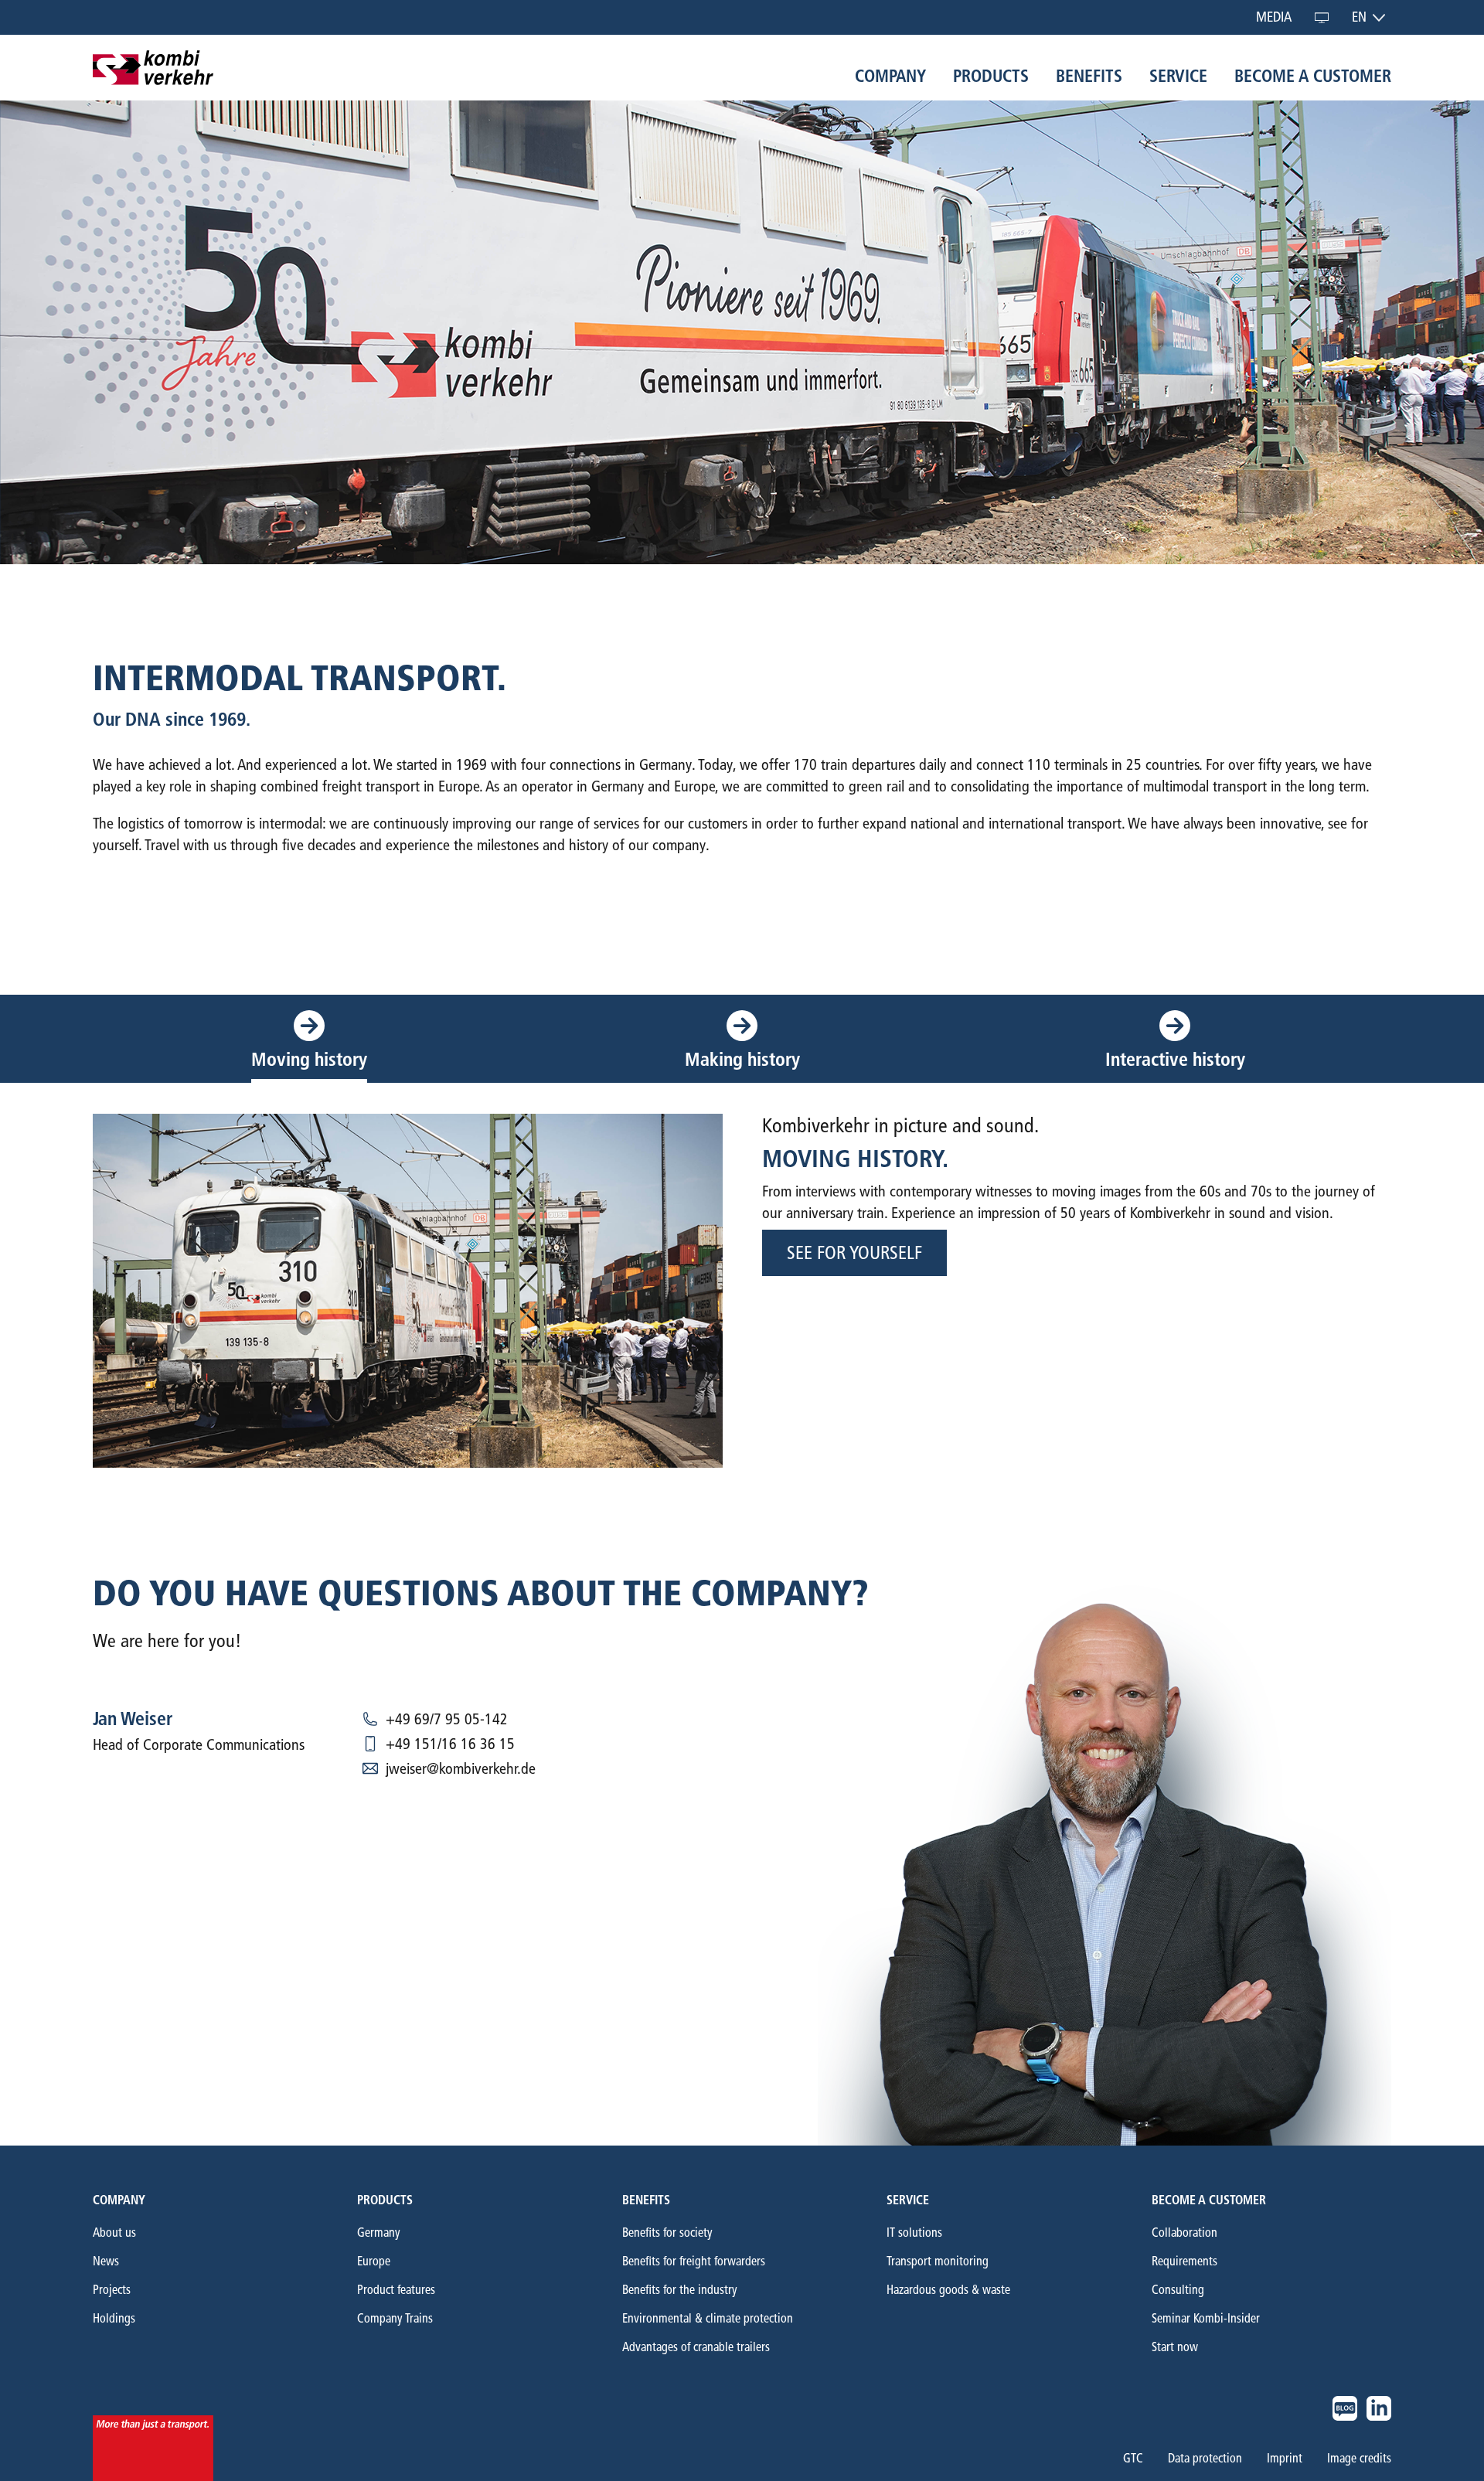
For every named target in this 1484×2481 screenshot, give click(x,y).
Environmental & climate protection (708, 2318)
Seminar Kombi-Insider (1206, 2318)
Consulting (1178, 2290)
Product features (396, 2290)
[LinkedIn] (1379, 2408)
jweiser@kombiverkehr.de (461, 1768)
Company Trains (395, 2318)
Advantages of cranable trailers (696, 2347)
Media (1274, 17)
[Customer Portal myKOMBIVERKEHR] (1322, 17)
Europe (374, 2261)
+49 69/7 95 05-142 (447, 1719)
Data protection (1205, 2459)
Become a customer (1209, 2200)
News (106, 2261)
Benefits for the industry (680, 2290)
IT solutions (914, 2233)
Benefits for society (667, 2233)
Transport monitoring (938, 2261)
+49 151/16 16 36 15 (450, 1744)
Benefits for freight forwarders (694, 2261)
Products (385, 2200)
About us (114, 2233)
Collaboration (1184, 2233)
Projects (112, 2290)
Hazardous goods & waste (948, 2290)
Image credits (1359, 2459)
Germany (379, 2233)
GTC (1133, 2459)
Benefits (646, 2200)
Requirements (1184, 2261)
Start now (1175, 2347)
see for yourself (854, 1252)
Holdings (114, 2318)
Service (908, 2200)
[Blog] (1345, 2408)
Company (119, 2200)
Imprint (1285, 2459)
